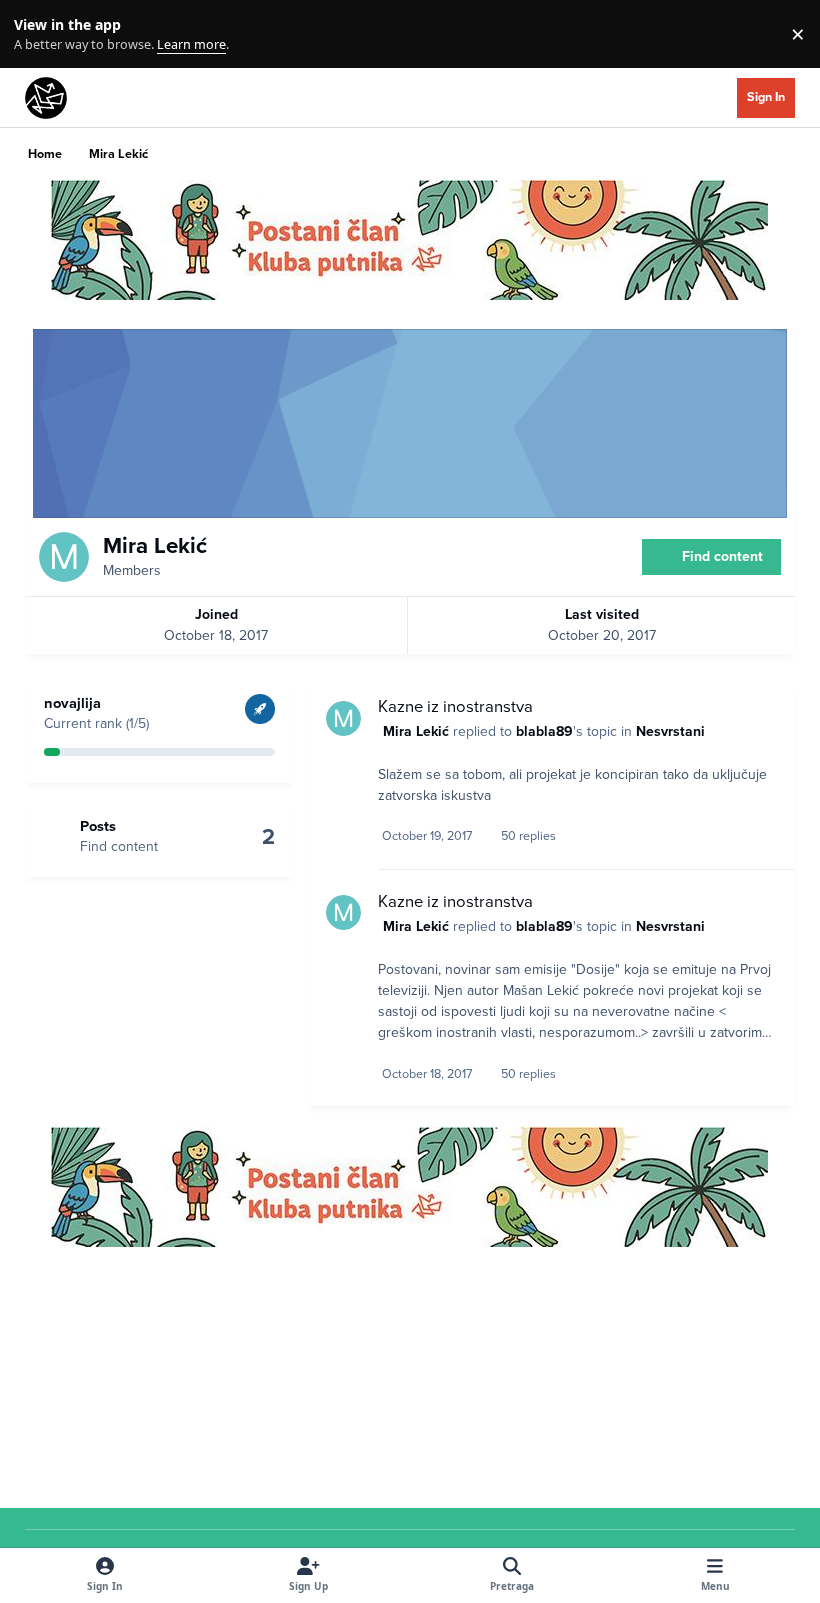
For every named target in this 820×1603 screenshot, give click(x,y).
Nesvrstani (670, 731)
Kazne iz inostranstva (455, 707)
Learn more (38, 34)
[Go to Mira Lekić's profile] (343, 718)
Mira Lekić (416, 731)
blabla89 (544, 731)
